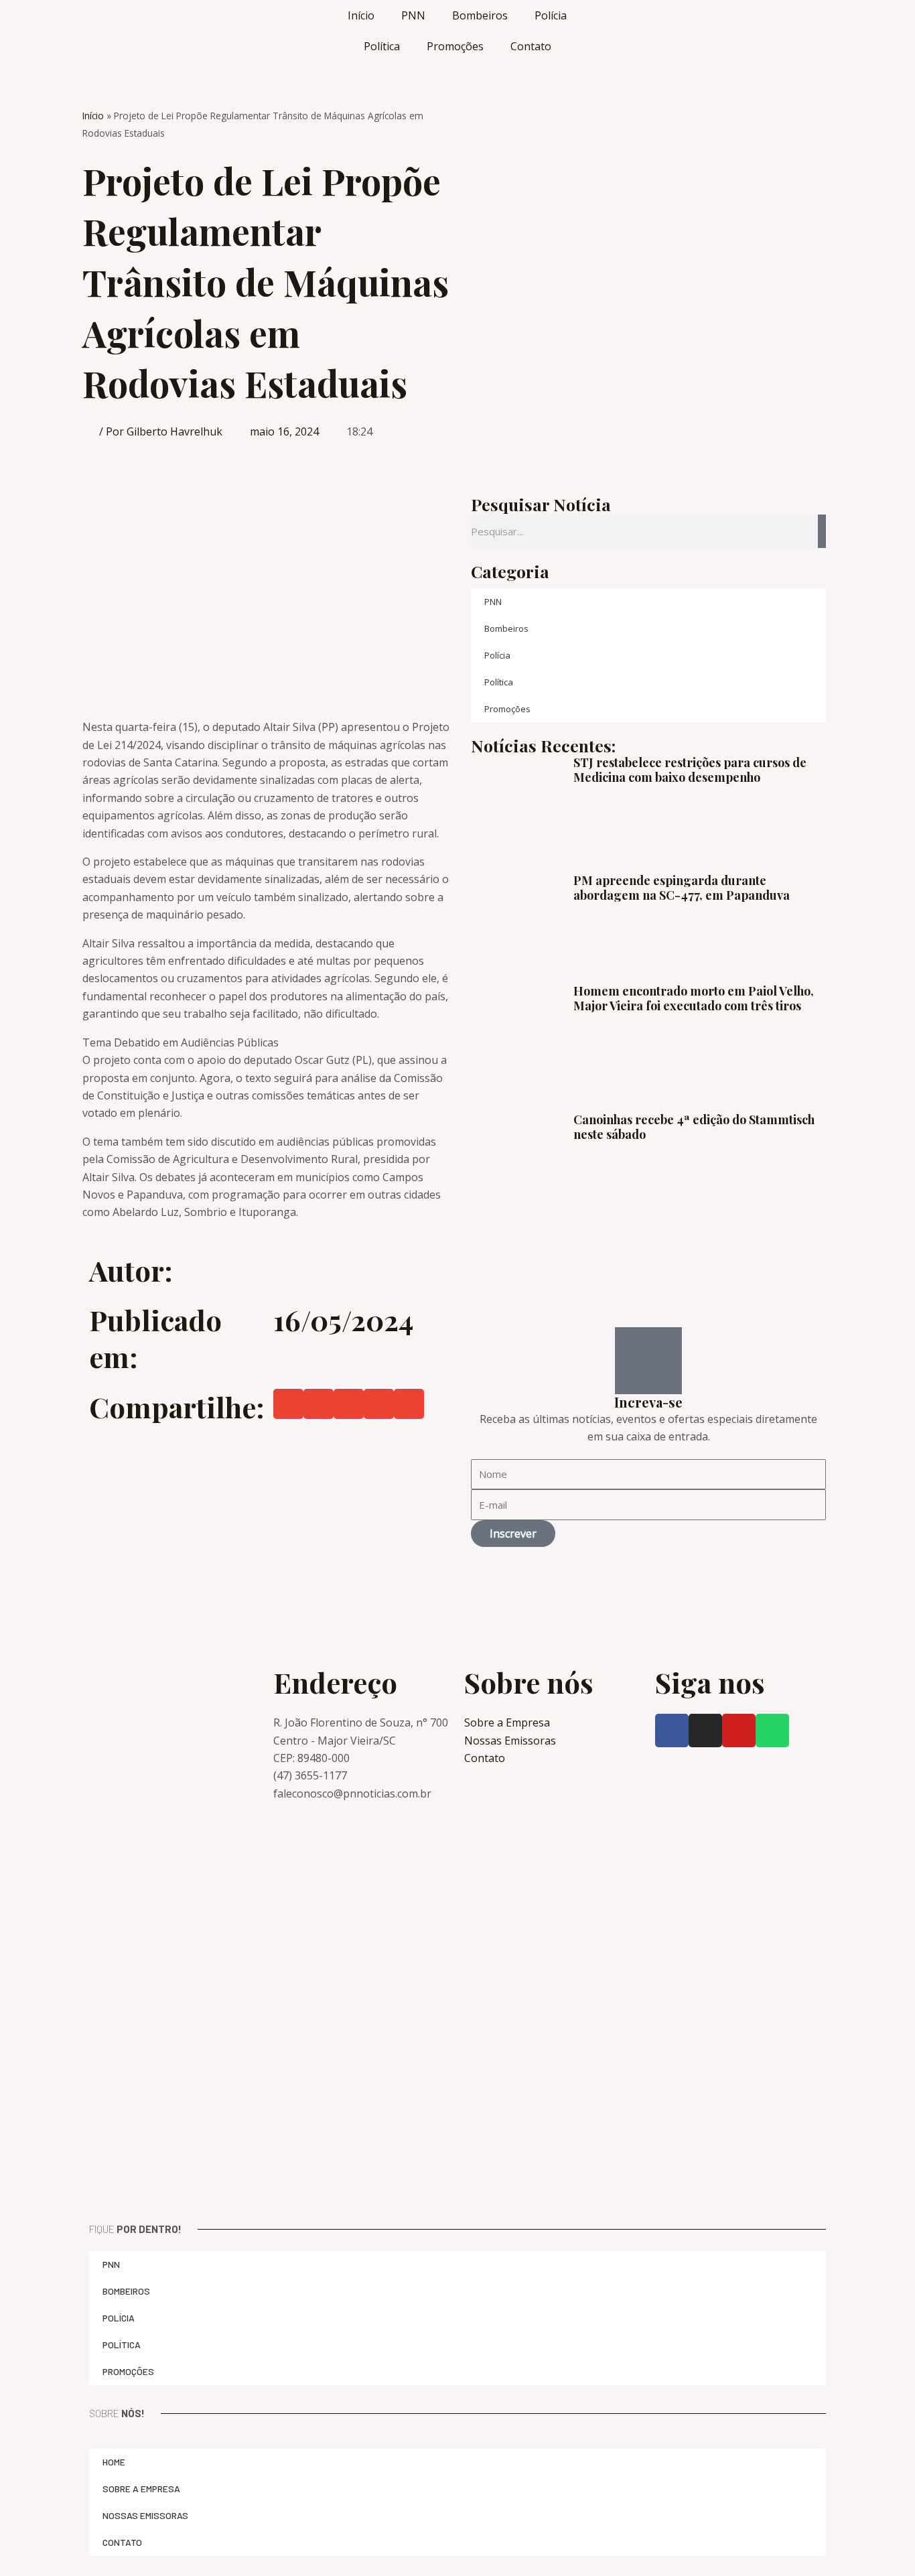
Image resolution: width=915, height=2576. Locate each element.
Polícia (551, 15)
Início (361, 15)
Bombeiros (480, 15)
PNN (413, 15)
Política (382, 46)
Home (114, 2462)
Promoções (455, 46)
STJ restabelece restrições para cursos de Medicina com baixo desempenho (690, 770)
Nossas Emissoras (145, 2515)
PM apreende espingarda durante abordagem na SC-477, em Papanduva (682, 888)
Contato (531, 46)
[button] (288, 1404)
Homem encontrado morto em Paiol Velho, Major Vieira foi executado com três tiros (694, 998)
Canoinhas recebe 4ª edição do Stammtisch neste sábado (694, 1127)
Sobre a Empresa (141, 2489)
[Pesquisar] (822, 531)
